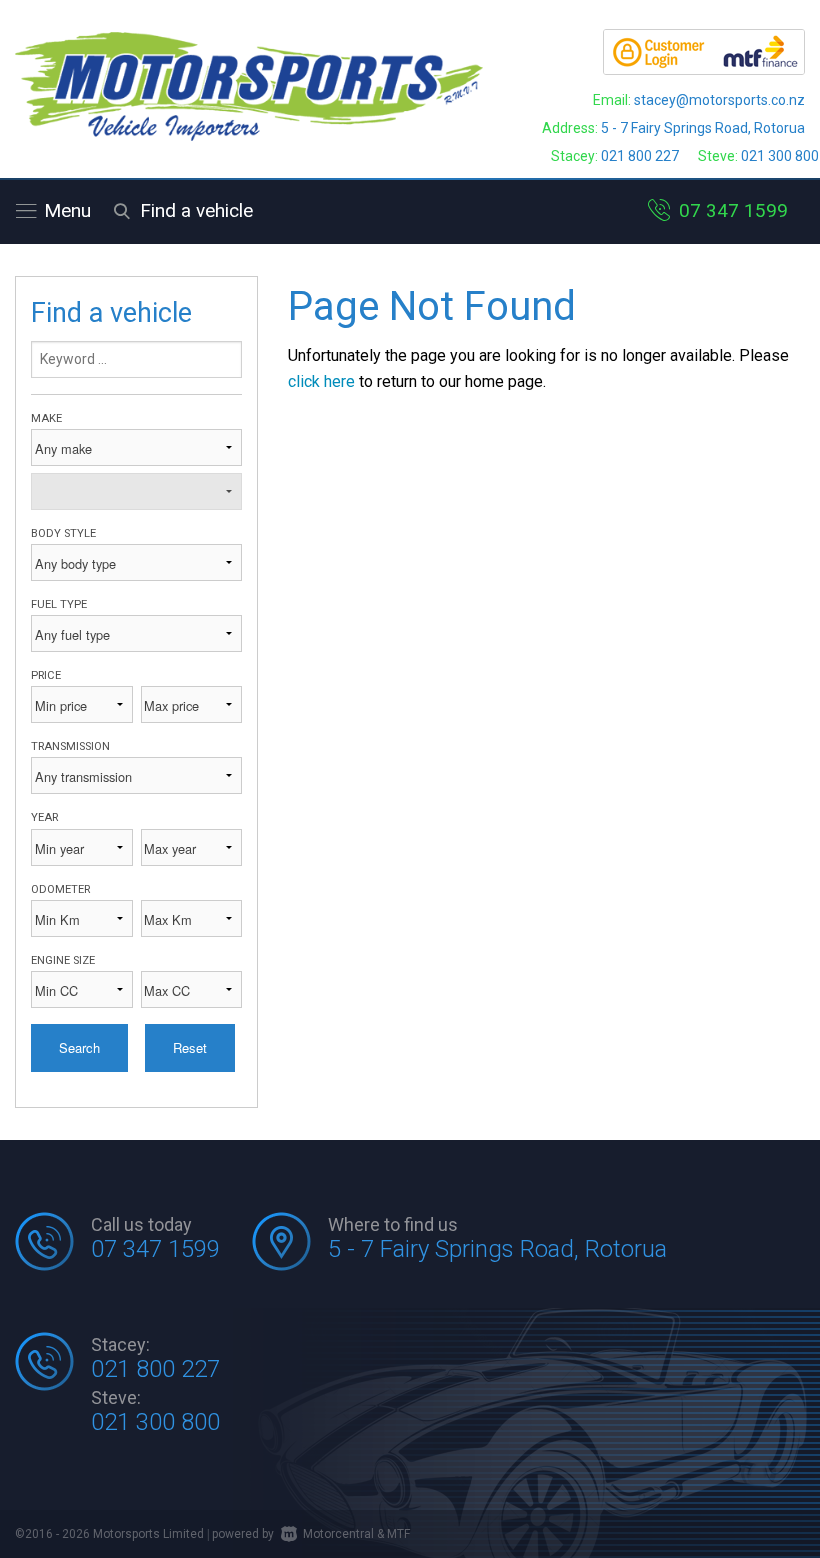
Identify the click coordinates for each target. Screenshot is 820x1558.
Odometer (60, 889)
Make (46, 418)
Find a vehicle (196, 210)
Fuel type (59, 604)
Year (44, 817)
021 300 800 (780, 156)
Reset (190, 1047)
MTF (398, 1534)
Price (46, 675)
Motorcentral (338, 1534)
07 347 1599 (733, 210)
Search (79, 1047)
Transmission (70, 746)
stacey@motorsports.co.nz (719, 100)
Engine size (63, 960)
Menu (67, 210)
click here (321, 381)
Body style (63, 533)
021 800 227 (640, 156)
